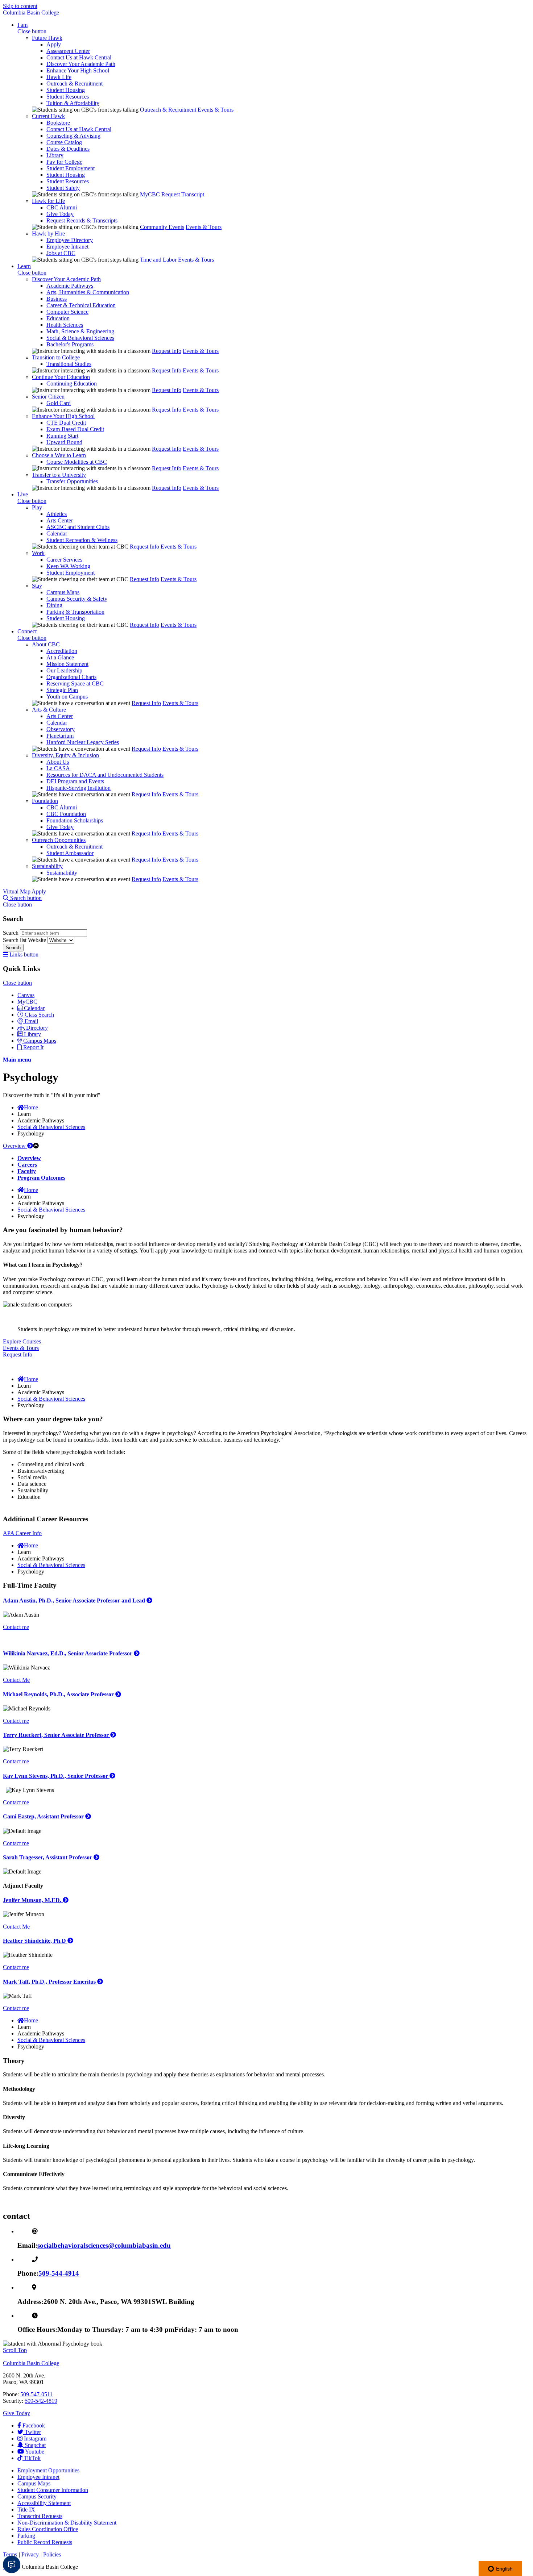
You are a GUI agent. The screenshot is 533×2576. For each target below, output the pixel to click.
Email (31, 1021)
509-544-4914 (59, 2273)
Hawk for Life (48, 201)
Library (55, 155)
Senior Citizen (48, 397)
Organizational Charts (71, 677)
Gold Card (59, 403)
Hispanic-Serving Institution (78, 788)
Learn (24, 266)
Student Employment (71, 168)
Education (58, 318)
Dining (54, 605)
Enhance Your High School (78, 70)
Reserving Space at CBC (75, 683)
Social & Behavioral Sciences (80, 338)
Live (23, 494)
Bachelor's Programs (70, 344)
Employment (48, 2470)
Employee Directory (70, 240)
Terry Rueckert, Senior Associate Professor (57, 1735)
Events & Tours (216, 110)
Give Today (60, 214)
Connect (27, 631)
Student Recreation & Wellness (82, 540)
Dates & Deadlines (68, 149)
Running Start (62, 436)
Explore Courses (22, 1341)
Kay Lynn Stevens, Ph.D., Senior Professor (56, 1776)
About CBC (46, 644)
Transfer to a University (59, 475)
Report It (33, 1047)
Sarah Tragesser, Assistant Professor (48, 1857)
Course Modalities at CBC (77, 462)
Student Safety (63, 188)
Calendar (57, 533)
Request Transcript (183, 194)
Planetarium (60, 736)
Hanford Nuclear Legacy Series (83, 742)
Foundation (45, 801)
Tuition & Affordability (73, 103)
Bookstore (58, 123)
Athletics (57, 514)
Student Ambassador (70, 853)
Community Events (162, 227)
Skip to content (20, 6)
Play (37, 507)
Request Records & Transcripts (82, 220)
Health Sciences (65, 325)
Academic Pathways (70, 286)
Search (11, 933)
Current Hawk (48, 116)
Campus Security (37, 2496)
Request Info (167, 351)
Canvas (26, 995)
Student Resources (68, 97)
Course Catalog (64, 142)
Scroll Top (15, 2350)
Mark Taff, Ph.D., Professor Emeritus (50, 1982)
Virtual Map (17, 891)
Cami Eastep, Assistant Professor (44, 1816)
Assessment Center (68, 51)
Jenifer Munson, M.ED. (33, 1900)
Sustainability (47, 866)
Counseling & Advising (73, 136)
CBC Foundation (66, 814)
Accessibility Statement (44, 2503)
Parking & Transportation (75, 612)
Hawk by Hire (48, 234)
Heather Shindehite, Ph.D (35, 1941)
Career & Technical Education (81, 305)
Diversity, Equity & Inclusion (65, 755)
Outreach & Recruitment (75, 84)
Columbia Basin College (31, 12)
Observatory (61, 729)
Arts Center (60, 520)
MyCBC (150, 194)
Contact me (16, 1627)
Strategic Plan (62, 690)
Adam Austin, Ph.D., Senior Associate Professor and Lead (75, 1600)
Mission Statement (67, 664)
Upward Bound (64, 442)
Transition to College (56, 357)
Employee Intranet (67, 247)
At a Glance (60, 657)
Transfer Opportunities (72, 481)
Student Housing (66, 90)
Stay (37, 586)
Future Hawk (47, 38)
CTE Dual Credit (66, 423)
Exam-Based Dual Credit (75, 429)
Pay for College (64, 162)
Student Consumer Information (53, 2490)
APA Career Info (22, 1533)
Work (38, 553)
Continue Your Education (61, 377)
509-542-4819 (41, 2401)
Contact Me (16, 1680)
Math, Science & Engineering (80, 331)
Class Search (39, 1015)
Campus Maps (63, 592)
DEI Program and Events (75, 781)
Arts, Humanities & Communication (88, 292)
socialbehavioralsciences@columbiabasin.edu (104, 2245)
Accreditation (62, 651)
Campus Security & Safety (77, 599)
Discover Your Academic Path (81, 64)
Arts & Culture (49, 710)
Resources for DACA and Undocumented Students (105, 775)
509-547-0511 (36, 2394)
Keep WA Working (68, 566)
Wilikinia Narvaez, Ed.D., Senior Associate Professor (68, 1653)
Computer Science (67, 312)
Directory (37, 1028)
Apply (54, 44)
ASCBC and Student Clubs (78, 527)
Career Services (64, 560)
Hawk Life (59, 77)
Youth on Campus (67, 697)
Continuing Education (72, 384)
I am (22, 25)
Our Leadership (64, 670)
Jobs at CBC (61, 253)
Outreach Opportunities (59, 840)
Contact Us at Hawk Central (79, 57)
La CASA (58, 768)
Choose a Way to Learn (59, 455)
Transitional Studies (69, 364)
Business (57, 299)
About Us (58, 762)
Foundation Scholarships (75, 820)
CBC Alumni (62, 207)
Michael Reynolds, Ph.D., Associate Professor (59, 1694)
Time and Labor (158, 260)
